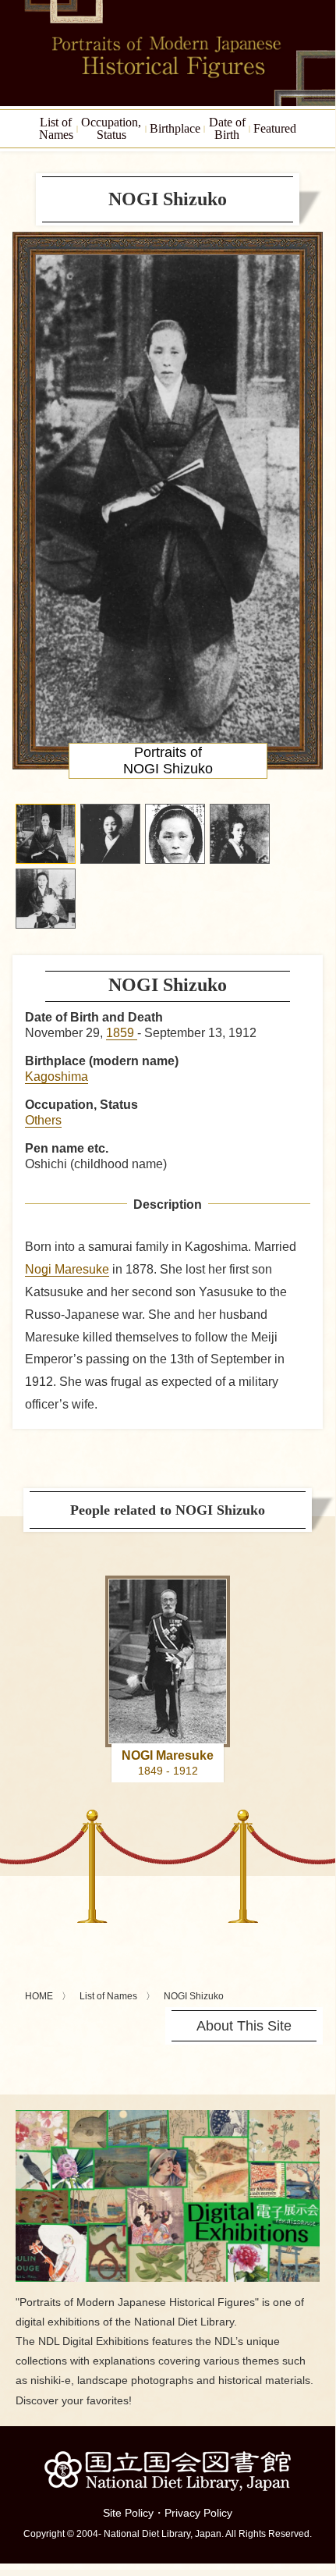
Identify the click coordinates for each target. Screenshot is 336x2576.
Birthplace (175, 128)
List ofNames (56, 128)
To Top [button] (320, 2462)
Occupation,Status (111, 128)
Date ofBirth (227, 128)
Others (43, 1120)
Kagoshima (57, 1077)
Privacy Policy (198, 2513)
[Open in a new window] (168, 2116)
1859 (122, 1033)
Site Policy (128, 2513)
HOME (39, 1996)
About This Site (244, 2026)
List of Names (108, 1996)
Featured (275, 128)
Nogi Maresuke (67, 1269)
